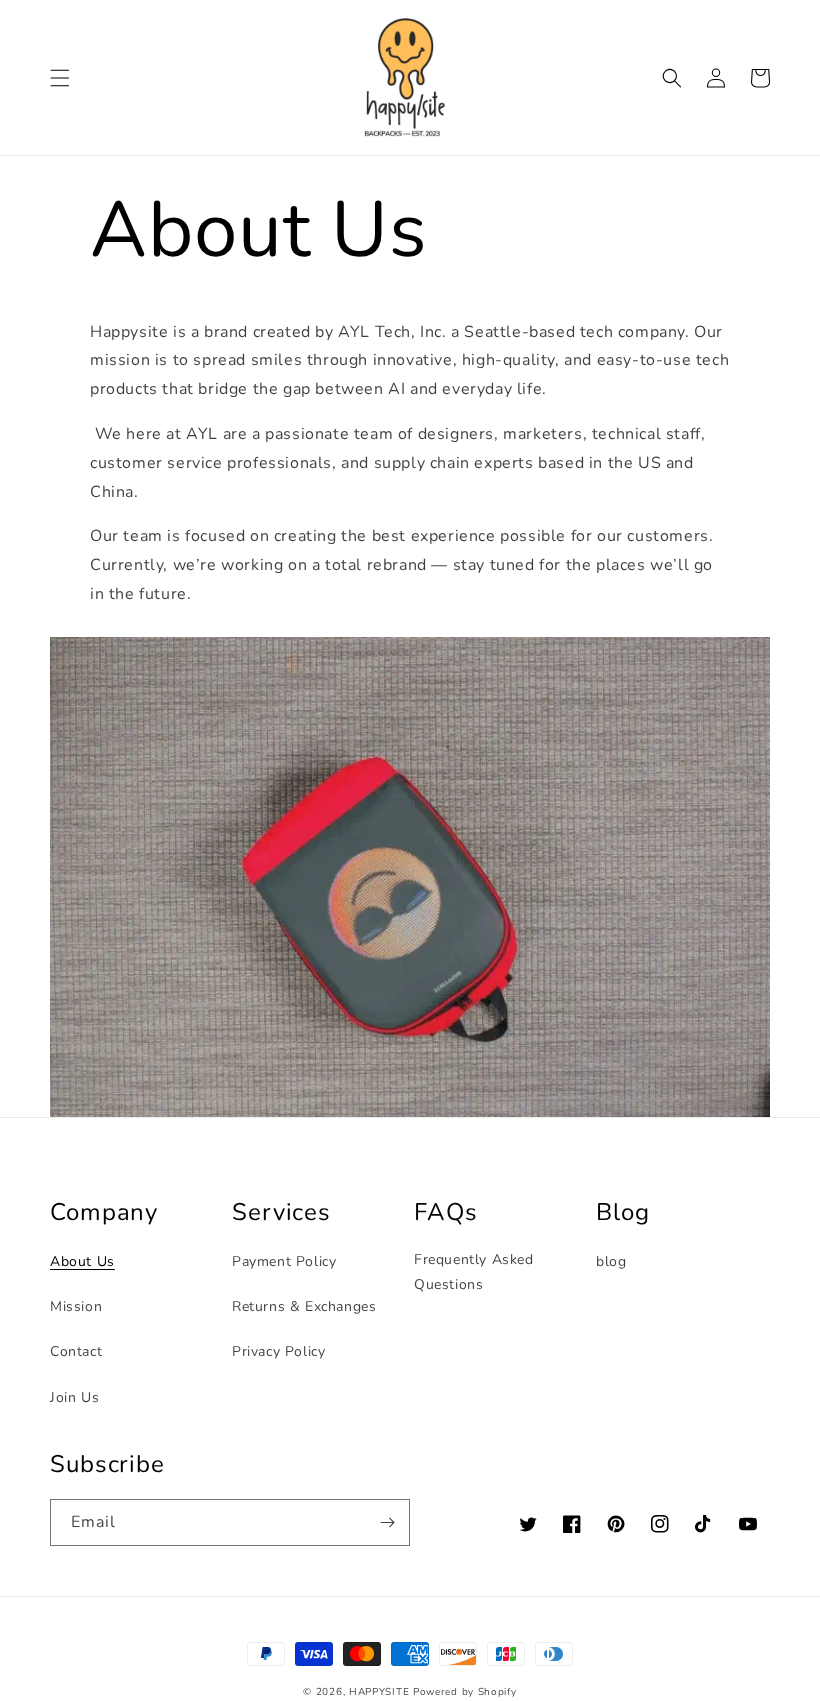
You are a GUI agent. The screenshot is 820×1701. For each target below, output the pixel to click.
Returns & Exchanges (304, 1306)
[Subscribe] (387, 1522)
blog (611, 1261)
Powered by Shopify (465, 1692)
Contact (76, 1351)
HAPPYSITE (379, 1692)
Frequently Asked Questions (474, 1272)
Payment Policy (284, 1261)
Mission (76, 1306)
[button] (60, 78)
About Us (82, 1261)
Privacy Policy (278, 1351)
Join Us (74, 1397)
